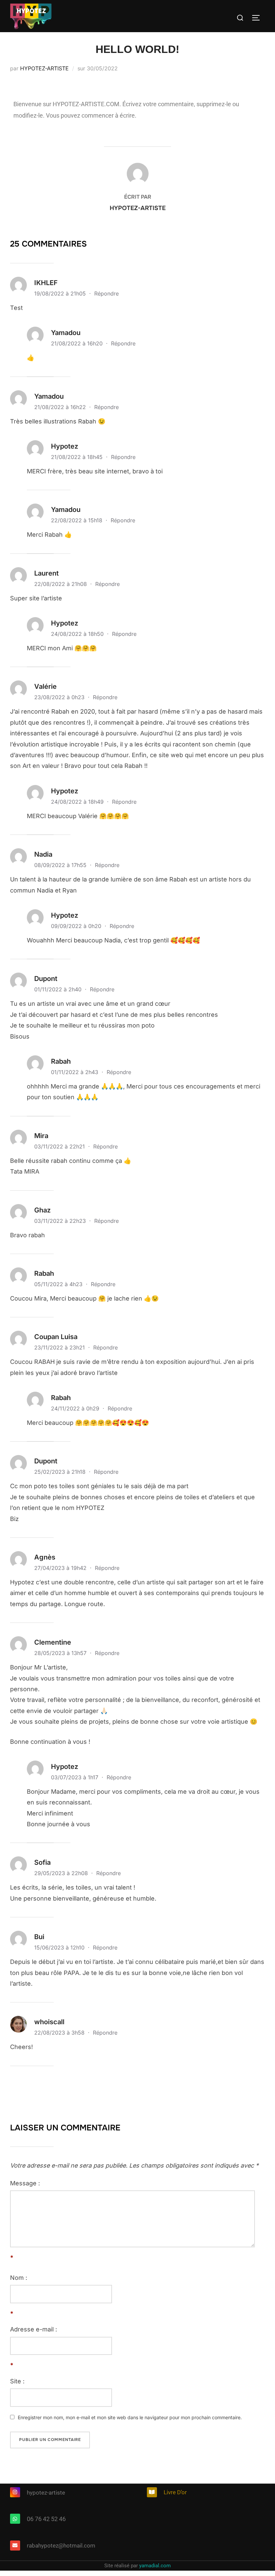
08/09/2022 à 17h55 (61, 865)
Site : (17, 2381)
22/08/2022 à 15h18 (77, 520)
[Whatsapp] (15, 2519)
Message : (25, 2183)
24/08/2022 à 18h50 (78, 634)
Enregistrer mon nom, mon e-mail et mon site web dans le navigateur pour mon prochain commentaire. (130, 2417)
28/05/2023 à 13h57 (61, 1653)
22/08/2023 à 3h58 (60, 2033)
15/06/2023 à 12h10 (60, 1947)
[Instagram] (15, 2492)
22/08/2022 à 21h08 (61, 584)
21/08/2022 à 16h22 (61, 407)
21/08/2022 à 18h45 (78, 457)
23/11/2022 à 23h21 (60, 1347)
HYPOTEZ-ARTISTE (44, 68)
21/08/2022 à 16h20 (78, 343)
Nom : (19, 2278)
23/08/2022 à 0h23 (60, 697)
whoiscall (49, 2022)
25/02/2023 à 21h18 (61, 1472)
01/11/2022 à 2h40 (59, 989)
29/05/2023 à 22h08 (62, 1873)
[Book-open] (152, 2492)
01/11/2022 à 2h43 (75, 1072)
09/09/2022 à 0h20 (77, 926)
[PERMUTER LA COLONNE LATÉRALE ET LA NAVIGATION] (258, 18)
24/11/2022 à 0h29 (76, 1408)
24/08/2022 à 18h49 (78, 802)
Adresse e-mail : (34, 2329)
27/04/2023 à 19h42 (61, 1568)
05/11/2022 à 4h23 (59, 1284)
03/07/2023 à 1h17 (75, 1777)
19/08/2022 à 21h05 (61, 293)
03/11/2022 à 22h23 (61, 1221)
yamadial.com (155, 2566)
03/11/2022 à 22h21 (60, 1146)
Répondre (106, 293)
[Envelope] (15, 2546)
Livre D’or (175, 2492)
